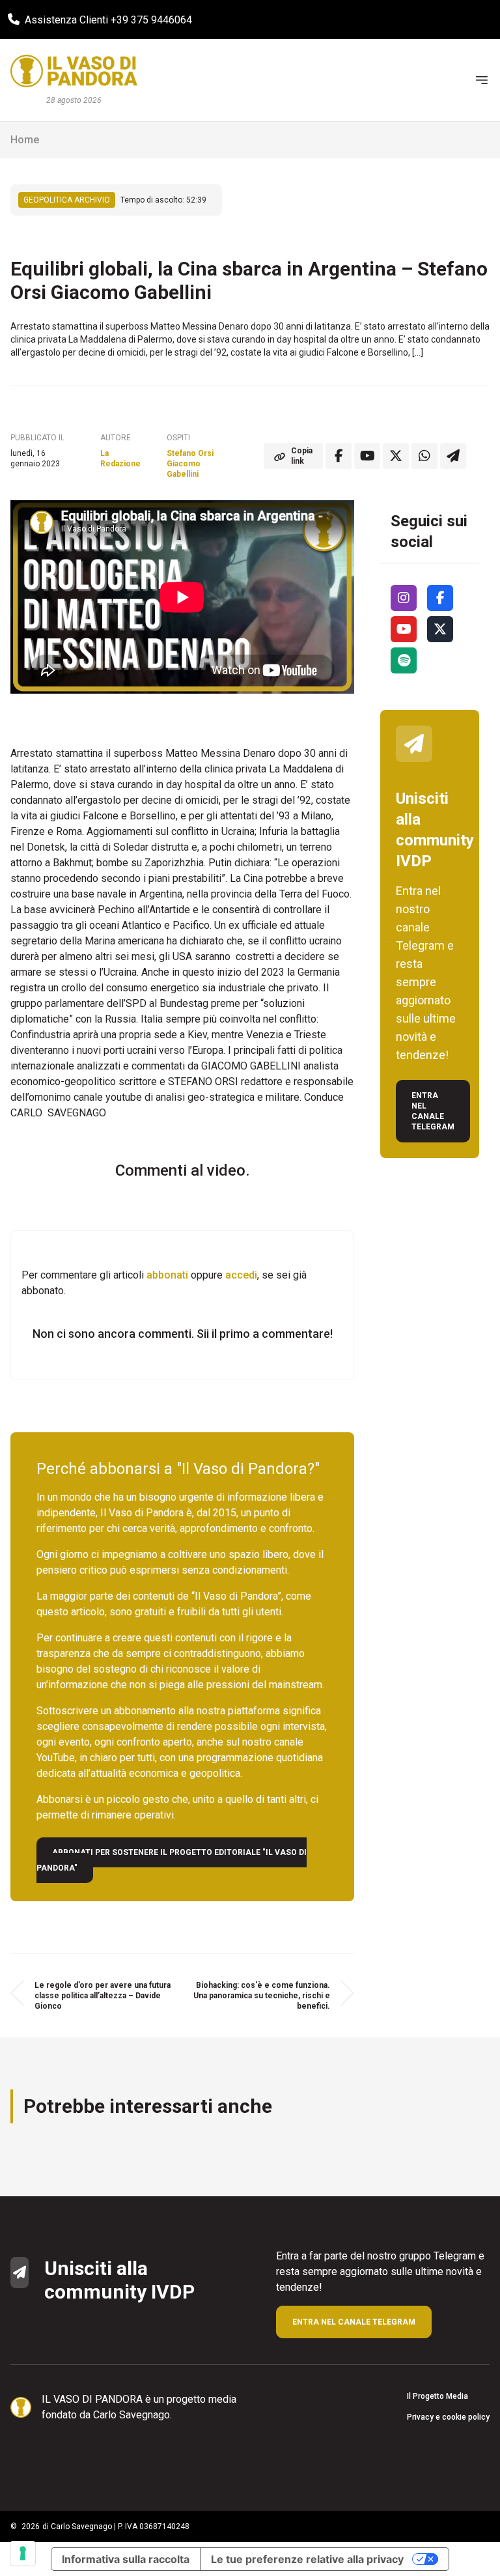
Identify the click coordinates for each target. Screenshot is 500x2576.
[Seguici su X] (440, 629)
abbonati (167, 1275)
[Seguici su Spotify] (404, 660)
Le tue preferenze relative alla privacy (307, 2559)
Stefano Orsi (190, 453)
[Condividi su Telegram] (453, 456)
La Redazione (120, 459)
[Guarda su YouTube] (367, 456)
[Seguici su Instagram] (404, 598)
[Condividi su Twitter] (396, 456)
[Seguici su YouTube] (404, 629)
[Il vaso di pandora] (74, 71)
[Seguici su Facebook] (440, 598)
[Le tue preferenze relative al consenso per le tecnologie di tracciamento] (23, 2553)
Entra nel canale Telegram (433, 1111)
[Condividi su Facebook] (339, 456)
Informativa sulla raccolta (126, 2559)
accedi (241, 1275)
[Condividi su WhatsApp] (424, 456)
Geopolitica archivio (67, 200)
